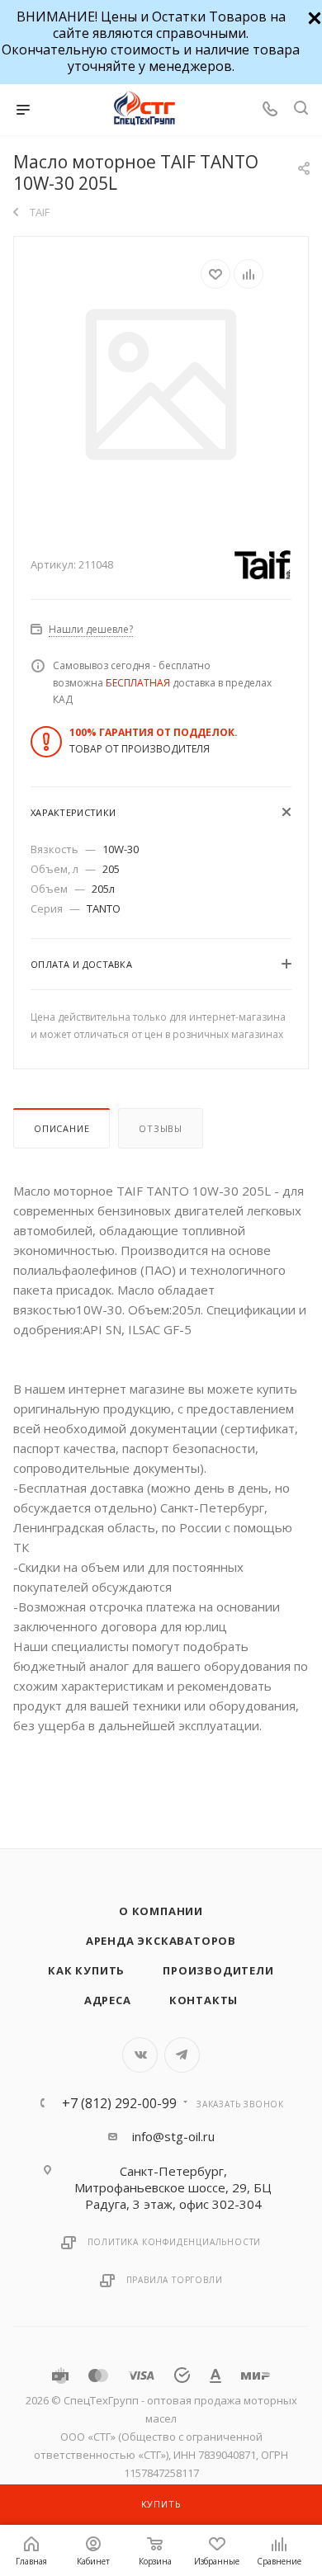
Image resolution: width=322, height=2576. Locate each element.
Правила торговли (175, 2280)
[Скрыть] (313, 16)
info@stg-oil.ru (173, 2136)
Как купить (86, 1970)
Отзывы (161, 1128)
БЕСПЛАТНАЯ (138, 683)
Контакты (204, 2000)
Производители (218, 1970)
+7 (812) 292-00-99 (119, 2103)
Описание (62, 1128)
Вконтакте (140, 2055)
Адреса (108, 2000)
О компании (161, 1911)
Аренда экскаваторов (161, 1941)
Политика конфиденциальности (175, 2242)
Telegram (182, 2055)
